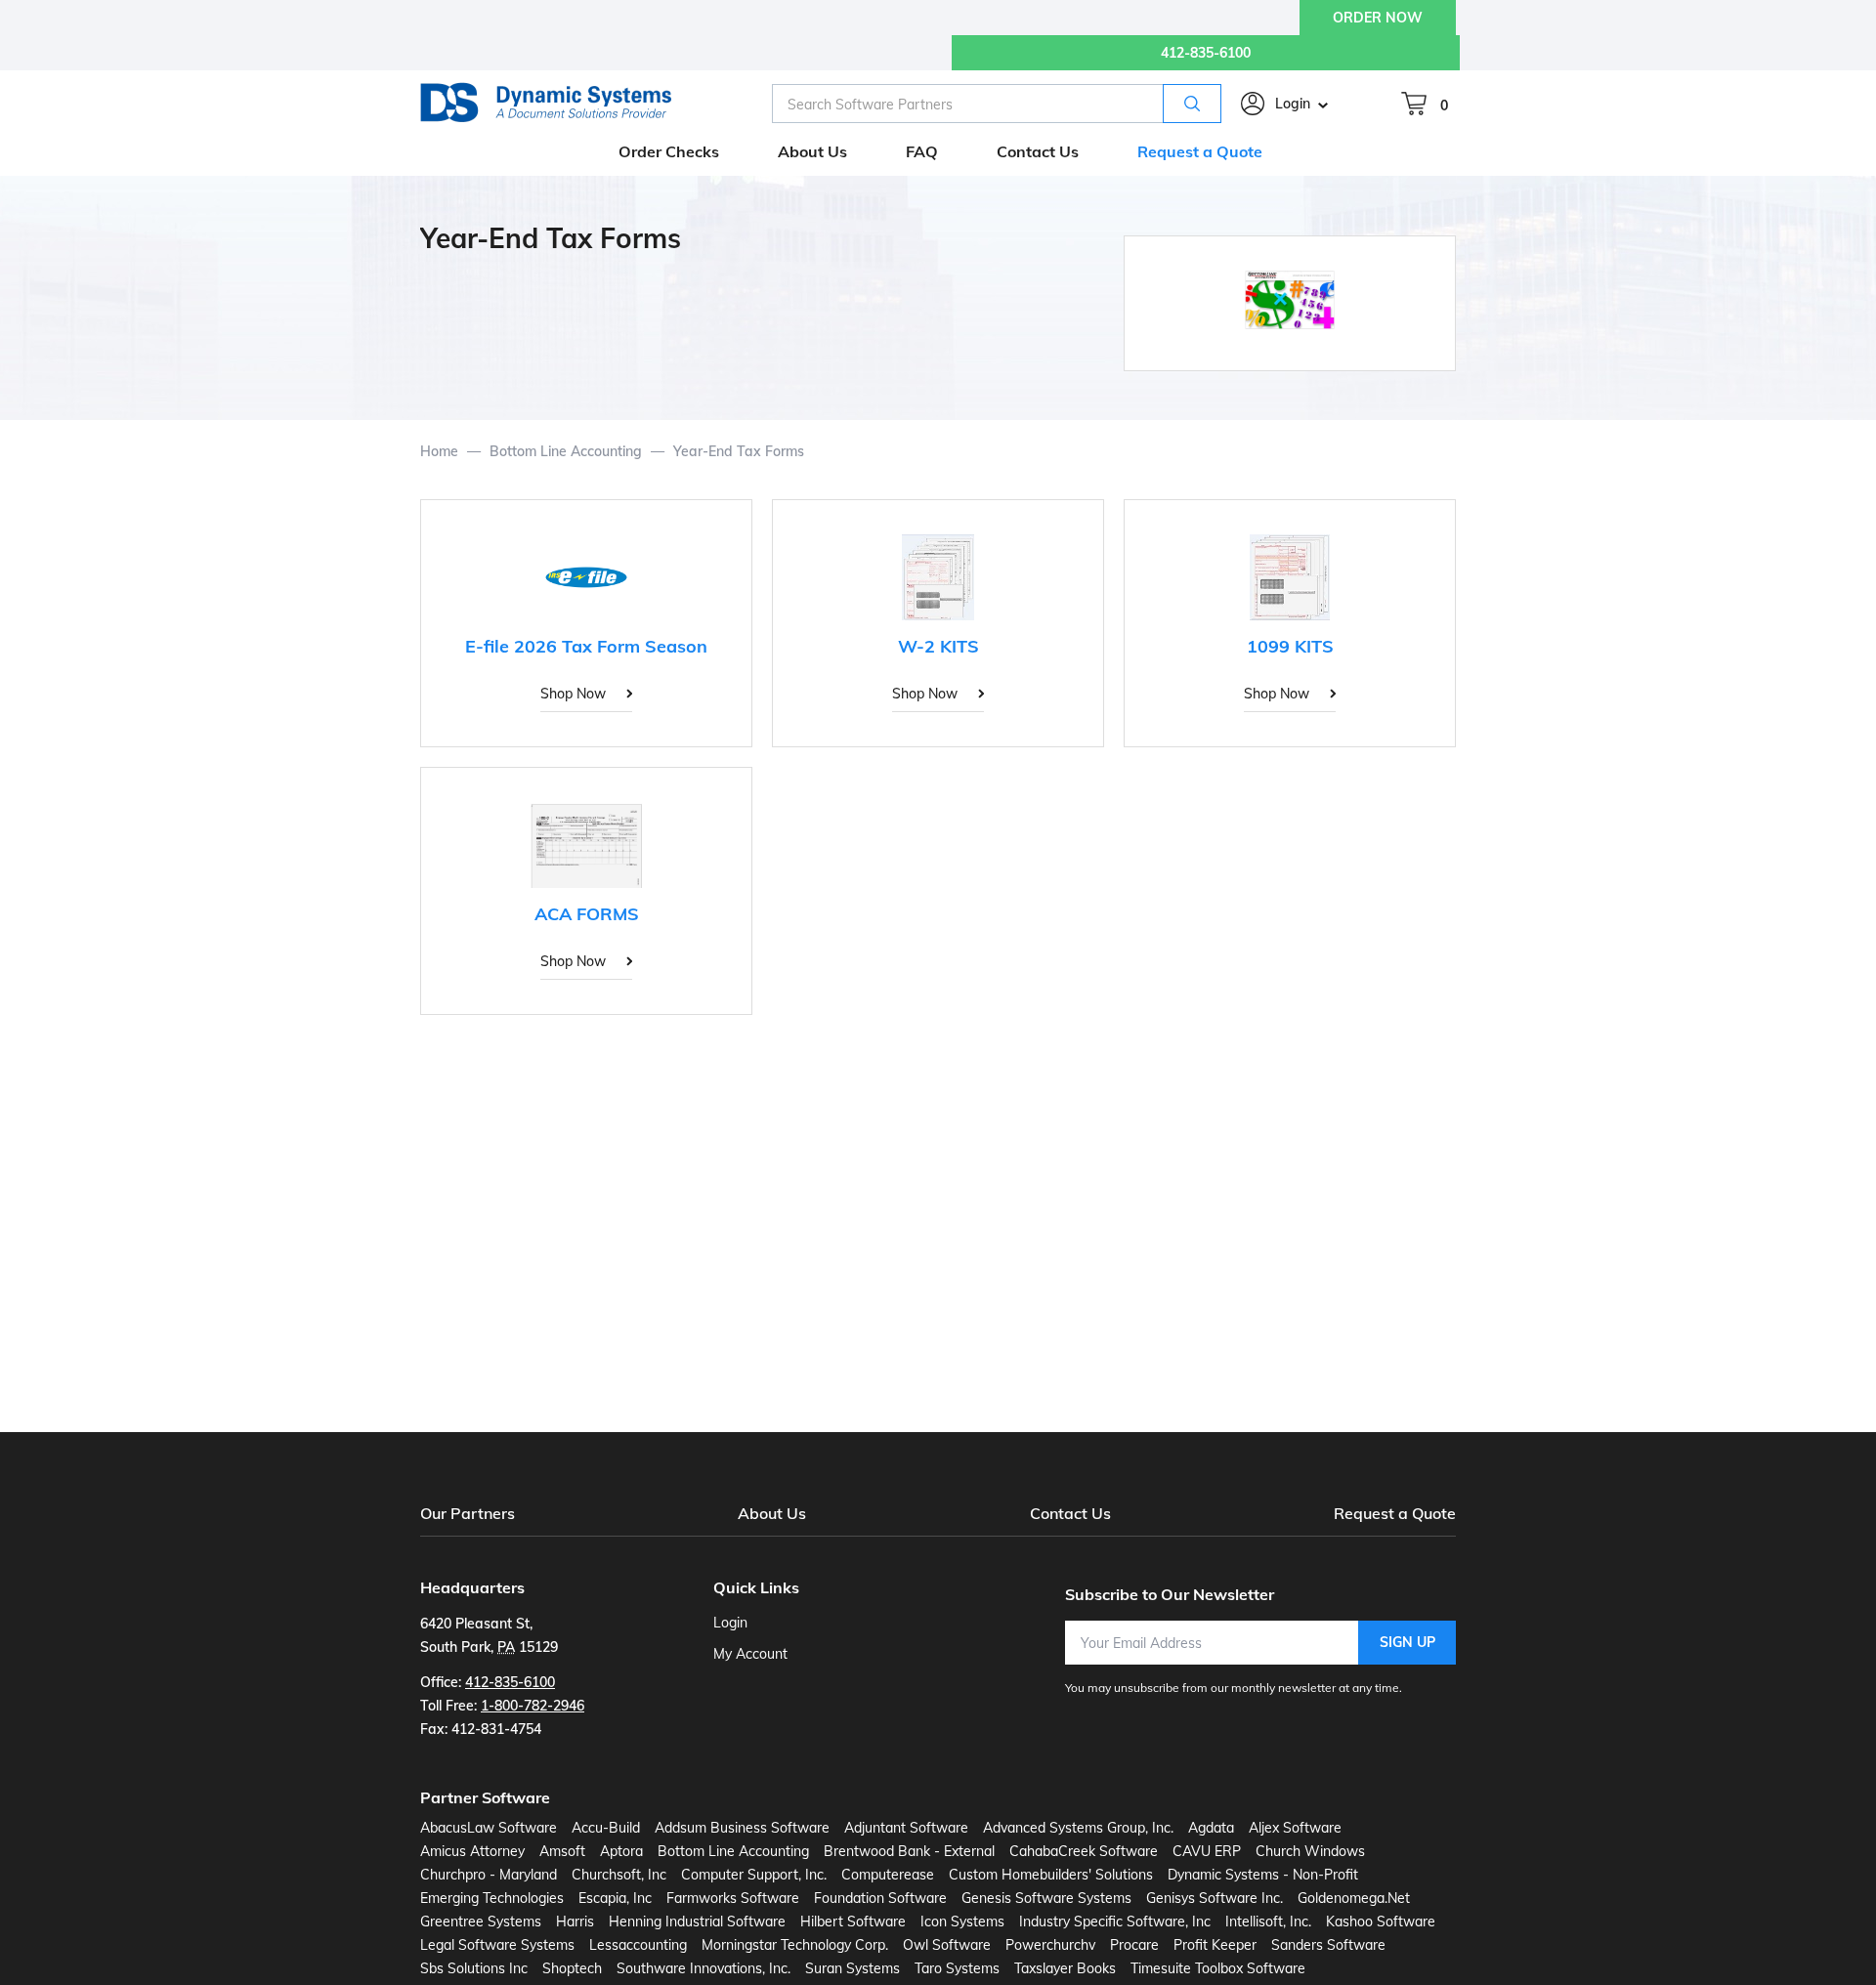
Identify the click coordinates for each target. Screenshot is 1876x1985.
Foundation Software (880, 1898)
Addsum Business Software (742, 1828)
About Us (772, 1513)
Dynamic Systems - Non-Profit (1263, 1875)
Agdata (1211, 1828)
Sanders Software (1328, 1945)
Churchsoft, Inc (619, 1875)
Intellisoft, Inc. (1268, 1922)
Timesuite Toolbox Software (1218, 1968)
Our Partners (468, 1513)
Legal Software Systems (497, 1945)
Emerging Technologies (492, 1898)
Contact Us (1070, 1513)
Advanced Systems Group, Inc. (1078, 1828)
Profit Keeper (1215, 1945)
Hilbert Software (853, 1922)
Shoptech (572, 1968)
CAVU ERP (1207, 1851)
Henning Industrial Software (697, 1922)
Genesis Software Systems (1046, 1898)
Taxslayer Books (1065, 1968)
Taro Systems (957, 1968)
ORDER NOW (1378, 18)
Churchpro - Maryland (489, 1875)
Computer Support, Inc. (754, 1875)
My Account (750, 1654)
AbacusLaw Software (489, 1828)
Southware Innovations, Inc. (703, 1968)
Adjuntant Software (906, 1828)
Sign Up (1407, 1642)
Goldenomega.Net (1354, 1898)
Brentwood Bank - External (909, 1851)
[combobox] (997, 104)
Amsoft (562, 1851)
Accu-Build (606, 1828)
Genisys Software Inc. (1215, 1898)
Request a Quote (1395, 1513)
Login (1293, 104)
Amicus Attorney (472, 1851)
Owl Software (947, 1945)
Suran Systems (853, 1968)
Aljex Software (1295, 1828)
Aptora (621, 1851)
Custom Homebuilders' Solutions (1051, 1875)
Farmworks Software (733, 1898)
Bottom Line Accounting (733, 1851)
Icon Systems (962, 1922)
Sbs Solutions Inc (474, 1968)
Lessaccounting (638, 1945)
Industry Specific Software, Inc (1115, 1922)
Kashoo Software (1381, 1922)
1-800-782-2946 (533, 1706)
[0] (1414, 104)
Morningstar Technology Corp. (795, 1945)
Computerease (888, 1875)
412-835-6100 (1206, 53)
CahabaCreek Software (1084, 1851)
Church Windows (1310, 1851)
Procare (1134, 1945)
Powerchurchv (1050, 1945)
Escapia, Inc (615, 1898)
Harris (575, 1922)
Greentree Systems (481, 1922)
